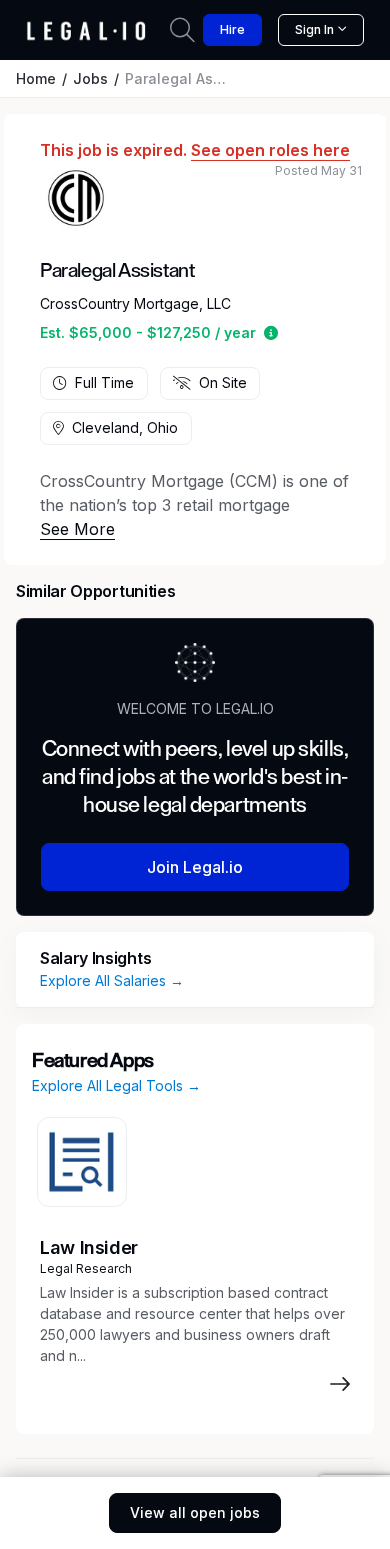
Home (36, 78)
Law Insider (89, 1247)
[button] (271, 333)
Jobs (90, 78)
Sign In (314, 29)
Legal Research (86, 1268)
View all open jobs (195, 1512)
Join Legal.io (195, 867)
